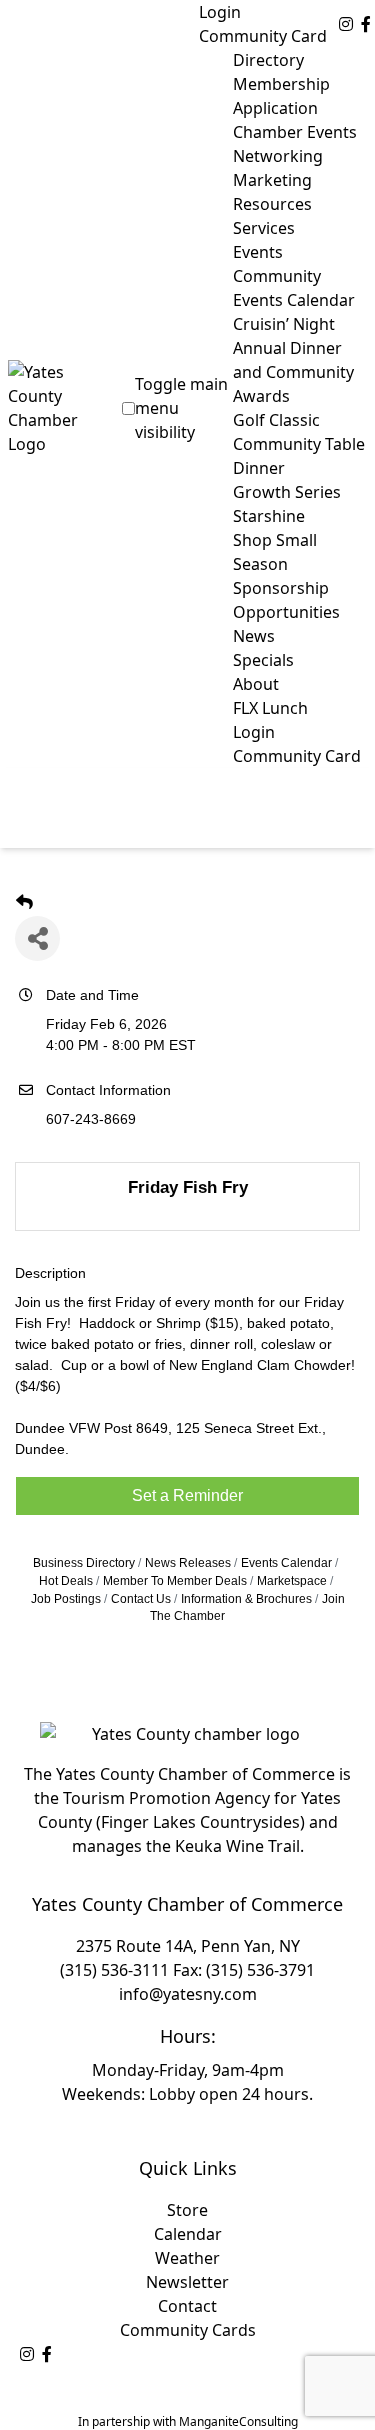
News (254, 636)
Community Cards (188, 2330)
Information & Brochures (246, 1599)
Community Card (263, 36)
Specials (263, 660)
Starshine (269, 516)
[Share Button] (37, 938)
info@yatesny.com (188, 1994)
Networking (278, 156)
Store (187, 2210)
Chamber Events (295, 132)
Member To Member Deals (175, 1581)
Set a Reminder (187, 1495)
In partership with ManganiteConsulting (188, 2421)
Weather (187, 2258)
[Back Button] (24, 902)
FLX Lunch (270, 708)
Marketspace (292, 1581)
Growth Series (287, 492)
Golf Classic (276, 420)
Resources (272, 204)
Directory (268, 60)
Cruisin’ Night (284, 324)
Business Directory (84, 1563)
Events (258, 252)
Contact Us (141, 1599)
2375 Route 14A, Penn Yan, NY (188, 1946)
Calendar (188, 2234)
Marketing (272, 180)
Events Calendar (286, 1563)
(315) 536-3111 (114, 1970)
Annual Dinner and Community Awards (293, 372)
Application (275, 108)
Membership (281, 84)
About (256, 684)
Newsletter (187, 2282)
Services (264, 228)
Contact (187, 2306)
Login (220, 12)
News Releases (188, 1563)
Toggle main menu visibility (181, 408)
